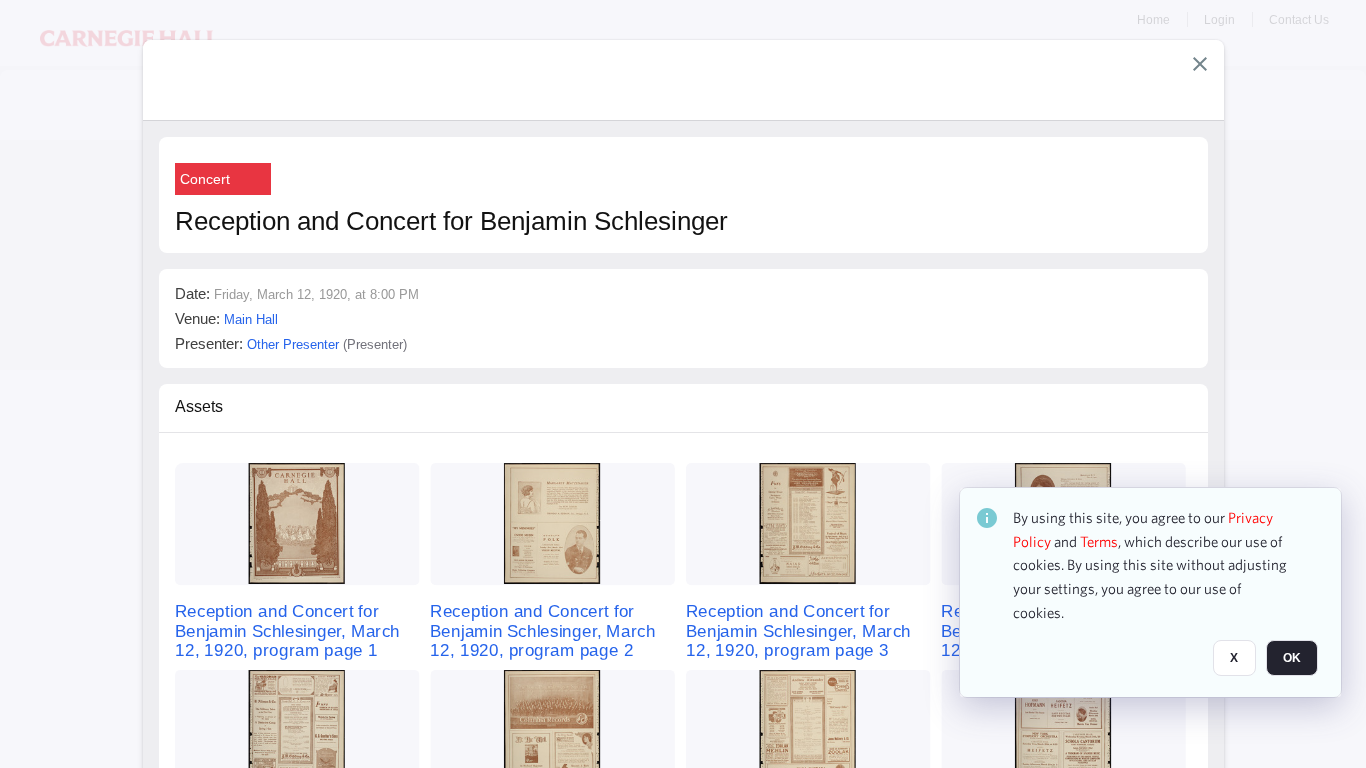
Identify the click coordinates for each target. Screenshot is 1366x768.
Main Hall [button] (251, 319)
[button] (1200, 64)
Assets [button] (199, 406)
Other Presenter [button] (293, 344)
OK (1292, 659)
